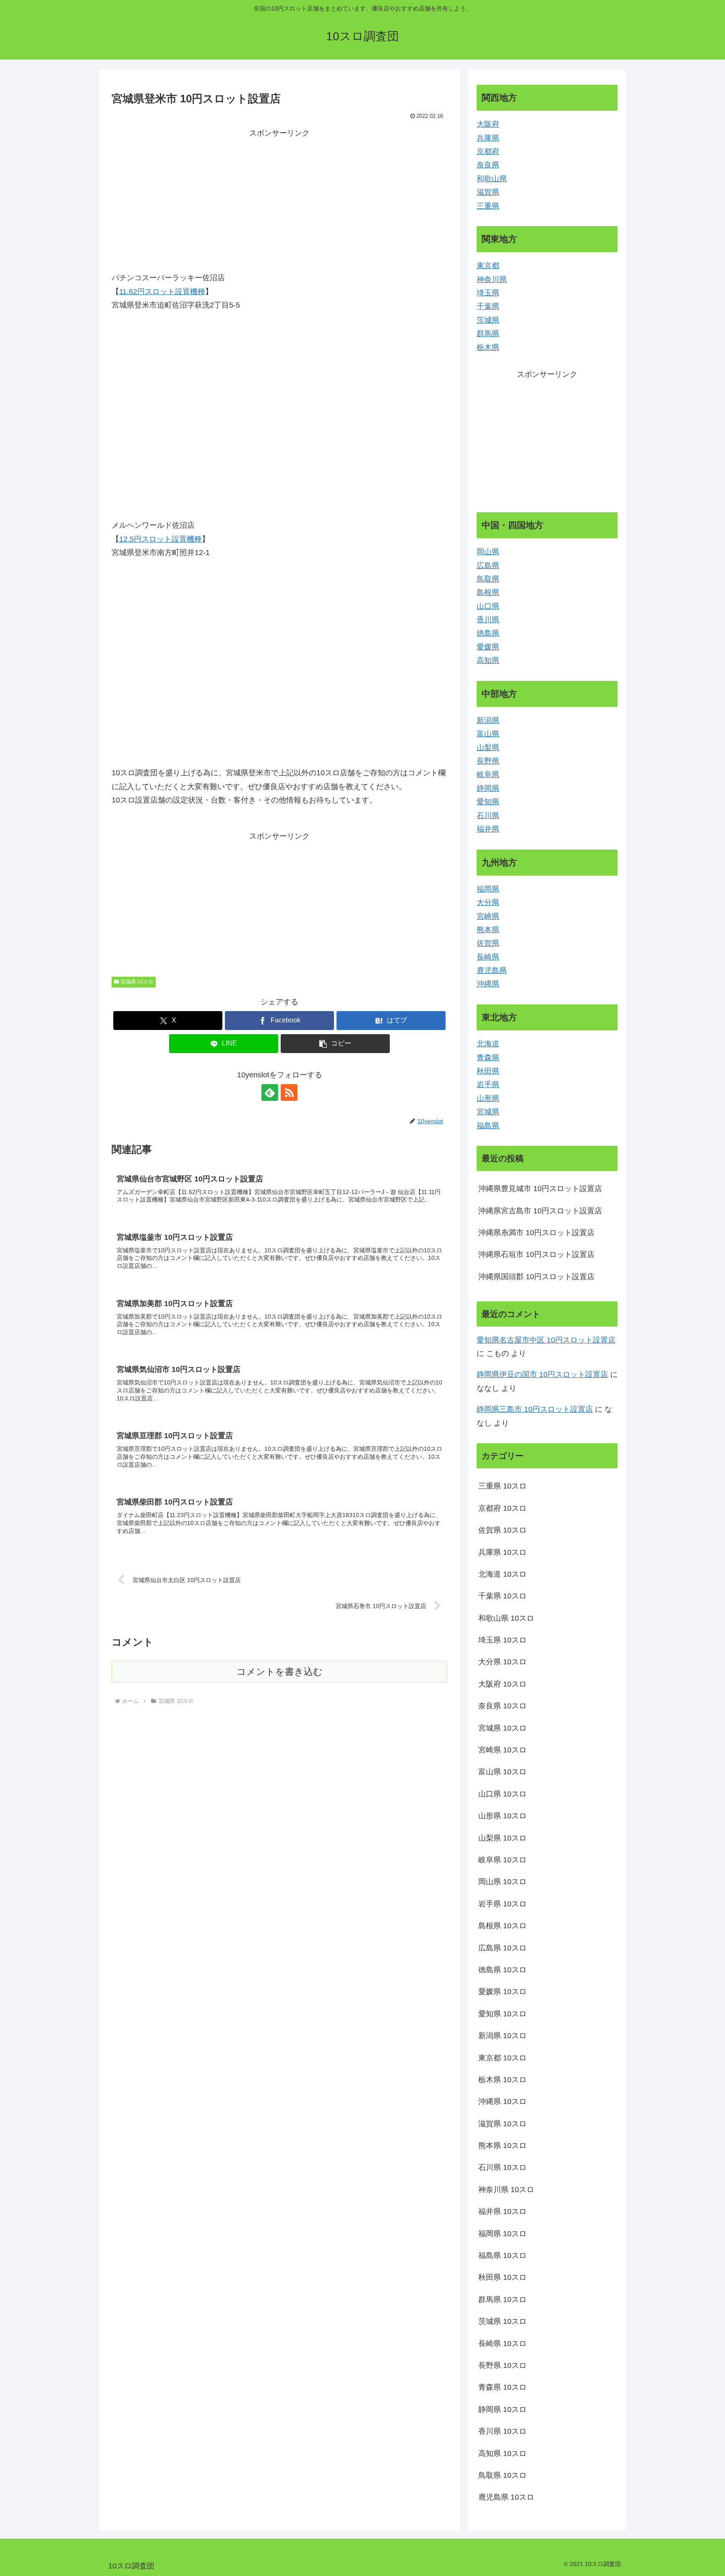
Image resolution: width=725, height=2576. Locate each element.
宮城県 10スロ (137, 982)
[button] (335, 1044)
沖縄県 (488, 984)
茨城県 (488, 320)
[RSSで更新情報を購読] (289, 1092)
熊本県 (488, 930)
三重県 (488, 206)
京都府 (488, 151)
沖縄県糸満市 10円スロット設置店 (536, 1233)
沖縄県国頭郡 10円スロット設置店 (536, 1277)
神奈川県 (492, 279)
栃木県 (488, 347)
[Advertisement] (279, 199)
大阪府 (488, 124)
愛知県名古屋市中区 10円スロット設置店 (546, 1340)
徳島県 (488, 633)
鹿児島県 (492, 970)
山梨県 (488, 748)
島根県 (488, 592)
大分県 (488, 902)
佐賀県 (488, 943)
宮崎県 (488, 916)
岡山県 (488, 552)
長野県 (488, 761)
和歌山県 (492, 179)
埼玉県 (488, 293)
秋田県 (488, 1071)
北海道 (488, 1044)
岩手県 (488, 1085)
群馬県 (488, 334)
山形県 (488, 1098)
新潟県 (488, 720)
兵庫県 (488, 138)
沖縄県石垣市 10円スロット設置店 (536, 1254)
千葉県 (488, 306)
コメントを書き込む (280, 1672)
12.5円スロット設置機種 (160, 539)
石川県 (488, 816)
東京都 (488, 266)
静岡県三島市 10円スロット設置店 (535, 1409)
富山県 (488, 734)
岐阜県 (488, 774)
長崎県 (488, 957)
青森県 (488, 1058)
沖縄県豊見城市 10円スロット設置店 (540, 1189)
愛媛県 (488, 647)
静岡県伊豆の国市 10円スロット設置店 (542, 1374)
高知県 (488, 660)
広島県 (488, 566)
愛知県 (488, 802)
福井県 (488, 829)
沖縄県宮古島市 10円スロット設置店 (540, 1211)
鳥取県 (488, 579)
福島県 (488, 1126)
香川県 (488, 620)
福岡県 (488, 889)
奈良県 (488, 165)
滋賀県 (488, 192)
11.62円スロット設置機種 (162, 292)
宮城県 (488, 1112)
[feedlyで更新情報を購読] (270, 1092)
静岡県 (488, 788)
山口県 (488, 606)
